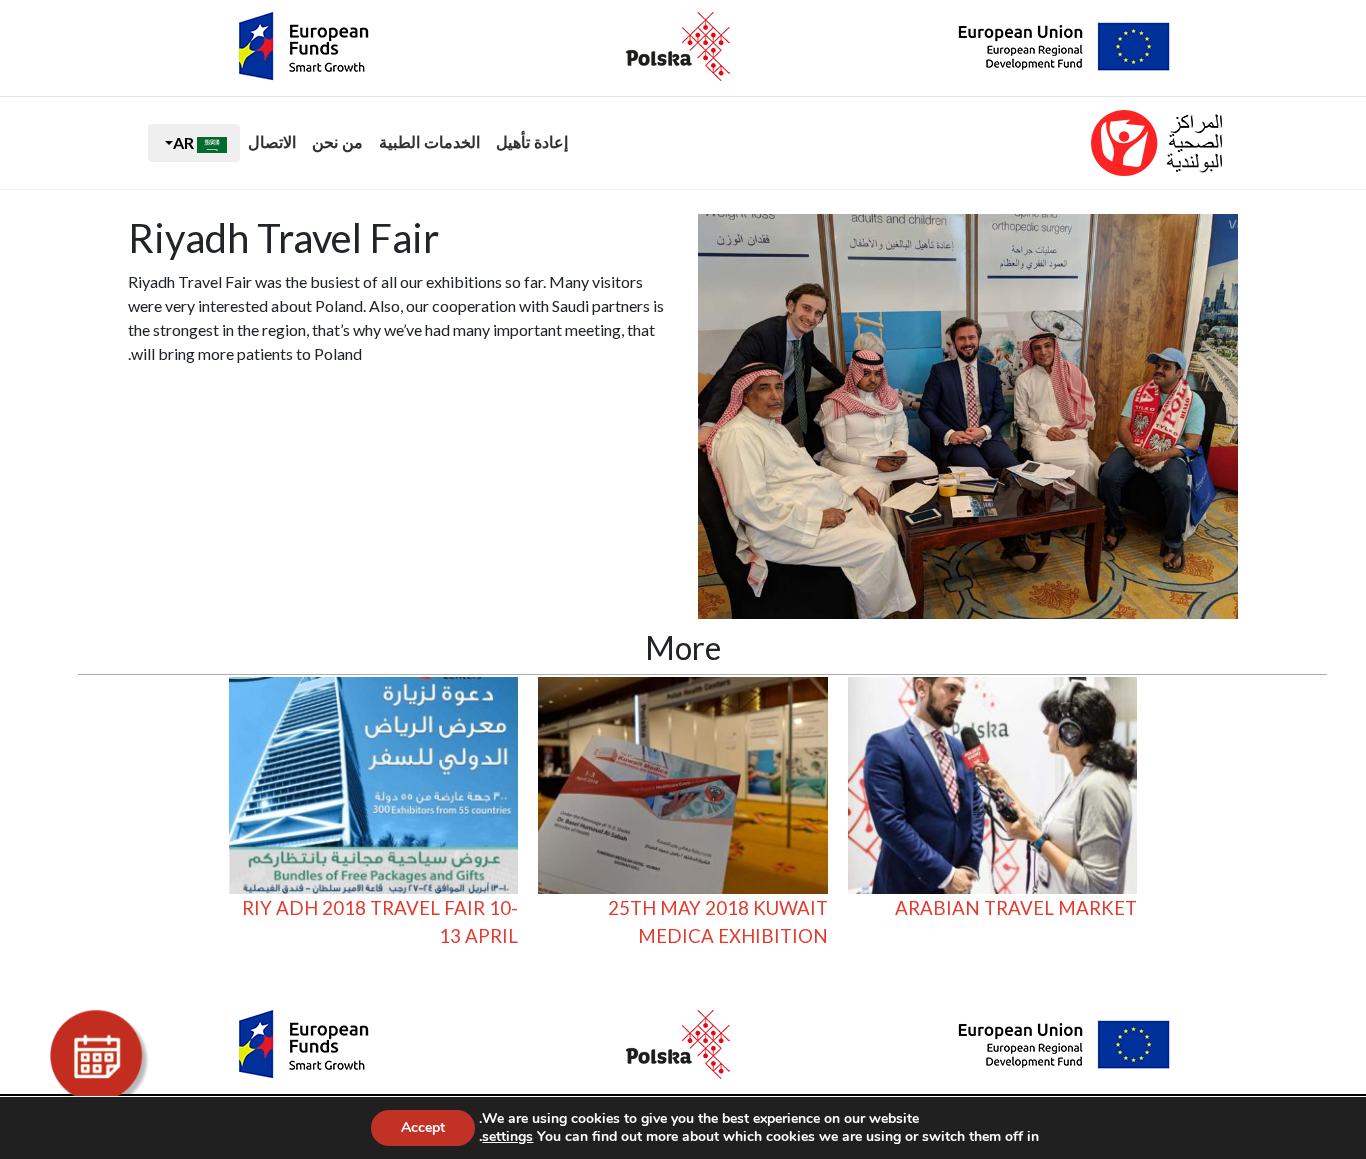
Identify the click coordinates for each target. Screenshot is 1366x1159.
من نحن (337, 142)
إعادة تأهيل (532, 142)
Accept (423, 1127)
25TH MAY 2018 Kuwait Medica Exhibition (717, 922)
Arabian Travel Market (1016, 908)
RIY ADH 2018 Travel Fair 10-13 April (380, 922)
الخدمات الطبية (429, 142)
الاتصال (272, 142)
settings (507, 1137)
